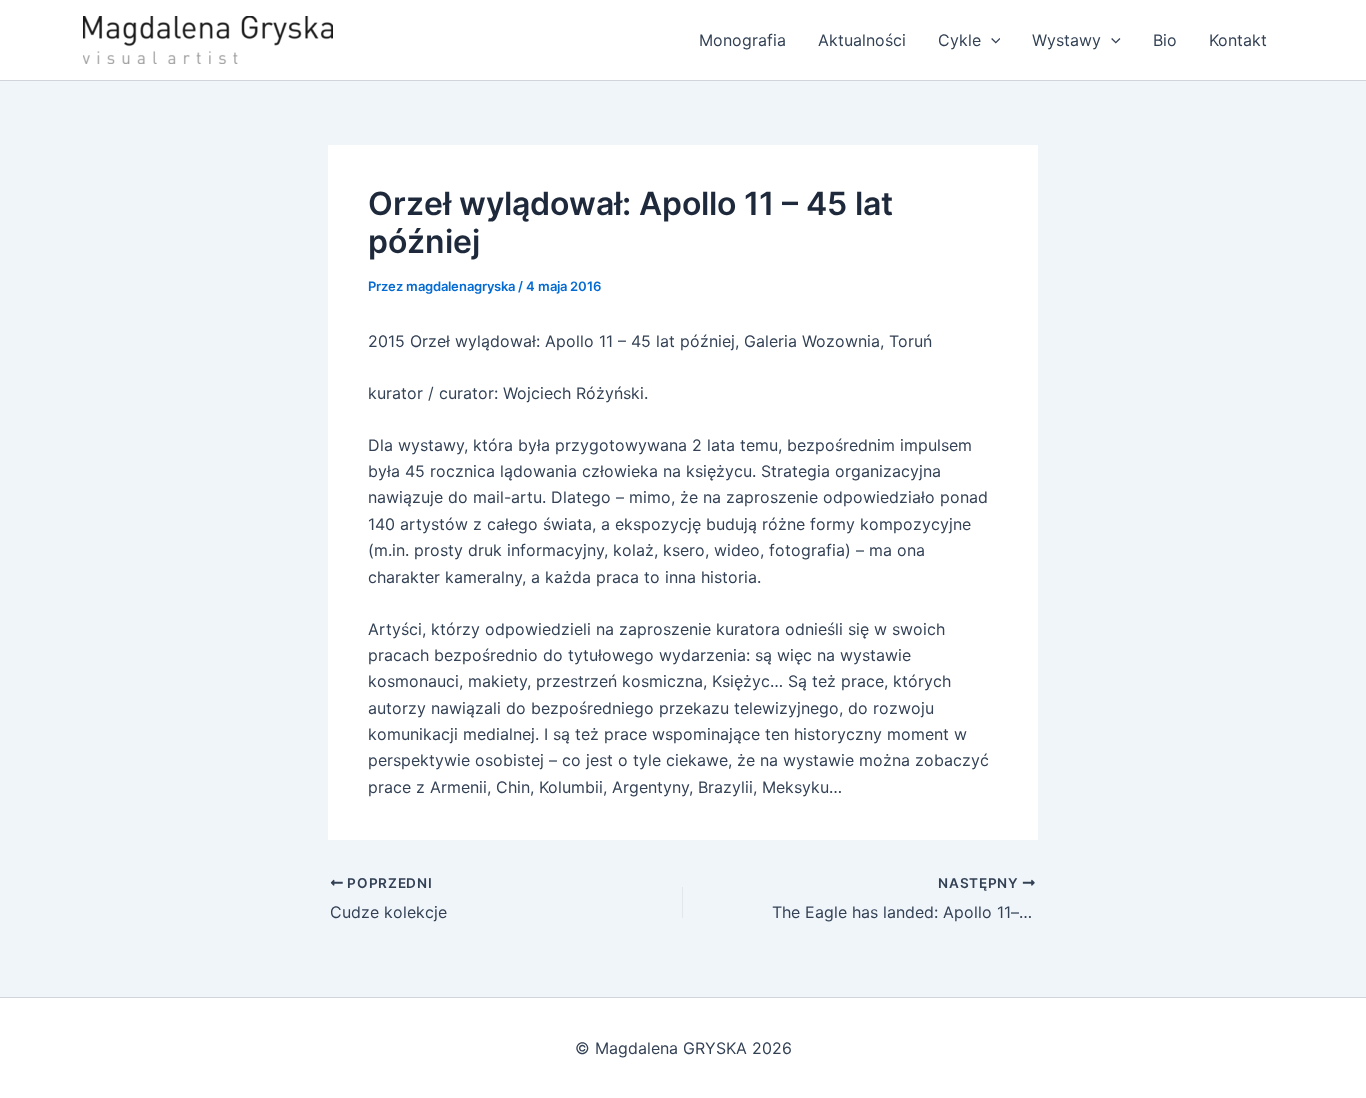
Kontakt (1238, 40)
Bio (1165, 40)
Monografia (742, 40)
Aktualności (862, 40)
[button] (991, 40)
